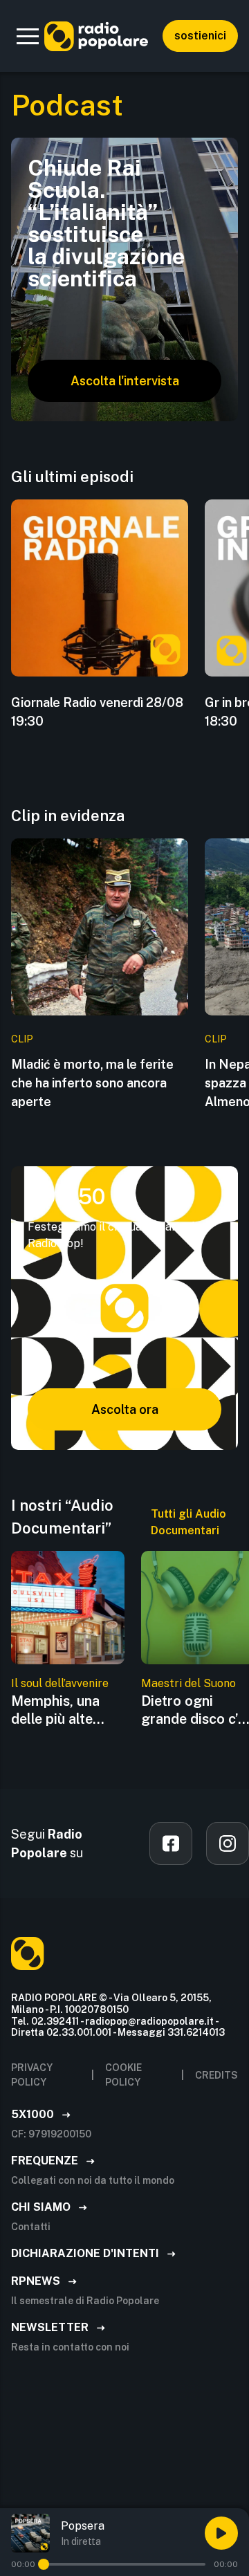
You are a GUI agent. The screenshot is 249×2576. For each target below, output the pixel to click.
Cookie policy (123, 2075)
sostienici (200, 36)
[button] (28, 36)
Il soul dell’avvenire (60, 1683)
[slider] (44, 2564)
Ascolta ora (125, 1409)
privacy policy (32, 2075)
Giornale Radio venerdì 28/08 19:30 (97, 712)
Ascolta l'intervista (125, 381)
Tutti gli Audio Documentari (188, 1522)
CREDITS (216, 2075)
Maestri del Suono (188, 1683)
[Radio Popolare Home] (96, 36)
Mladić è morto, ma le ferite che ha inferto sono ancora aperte (92, 1083)
